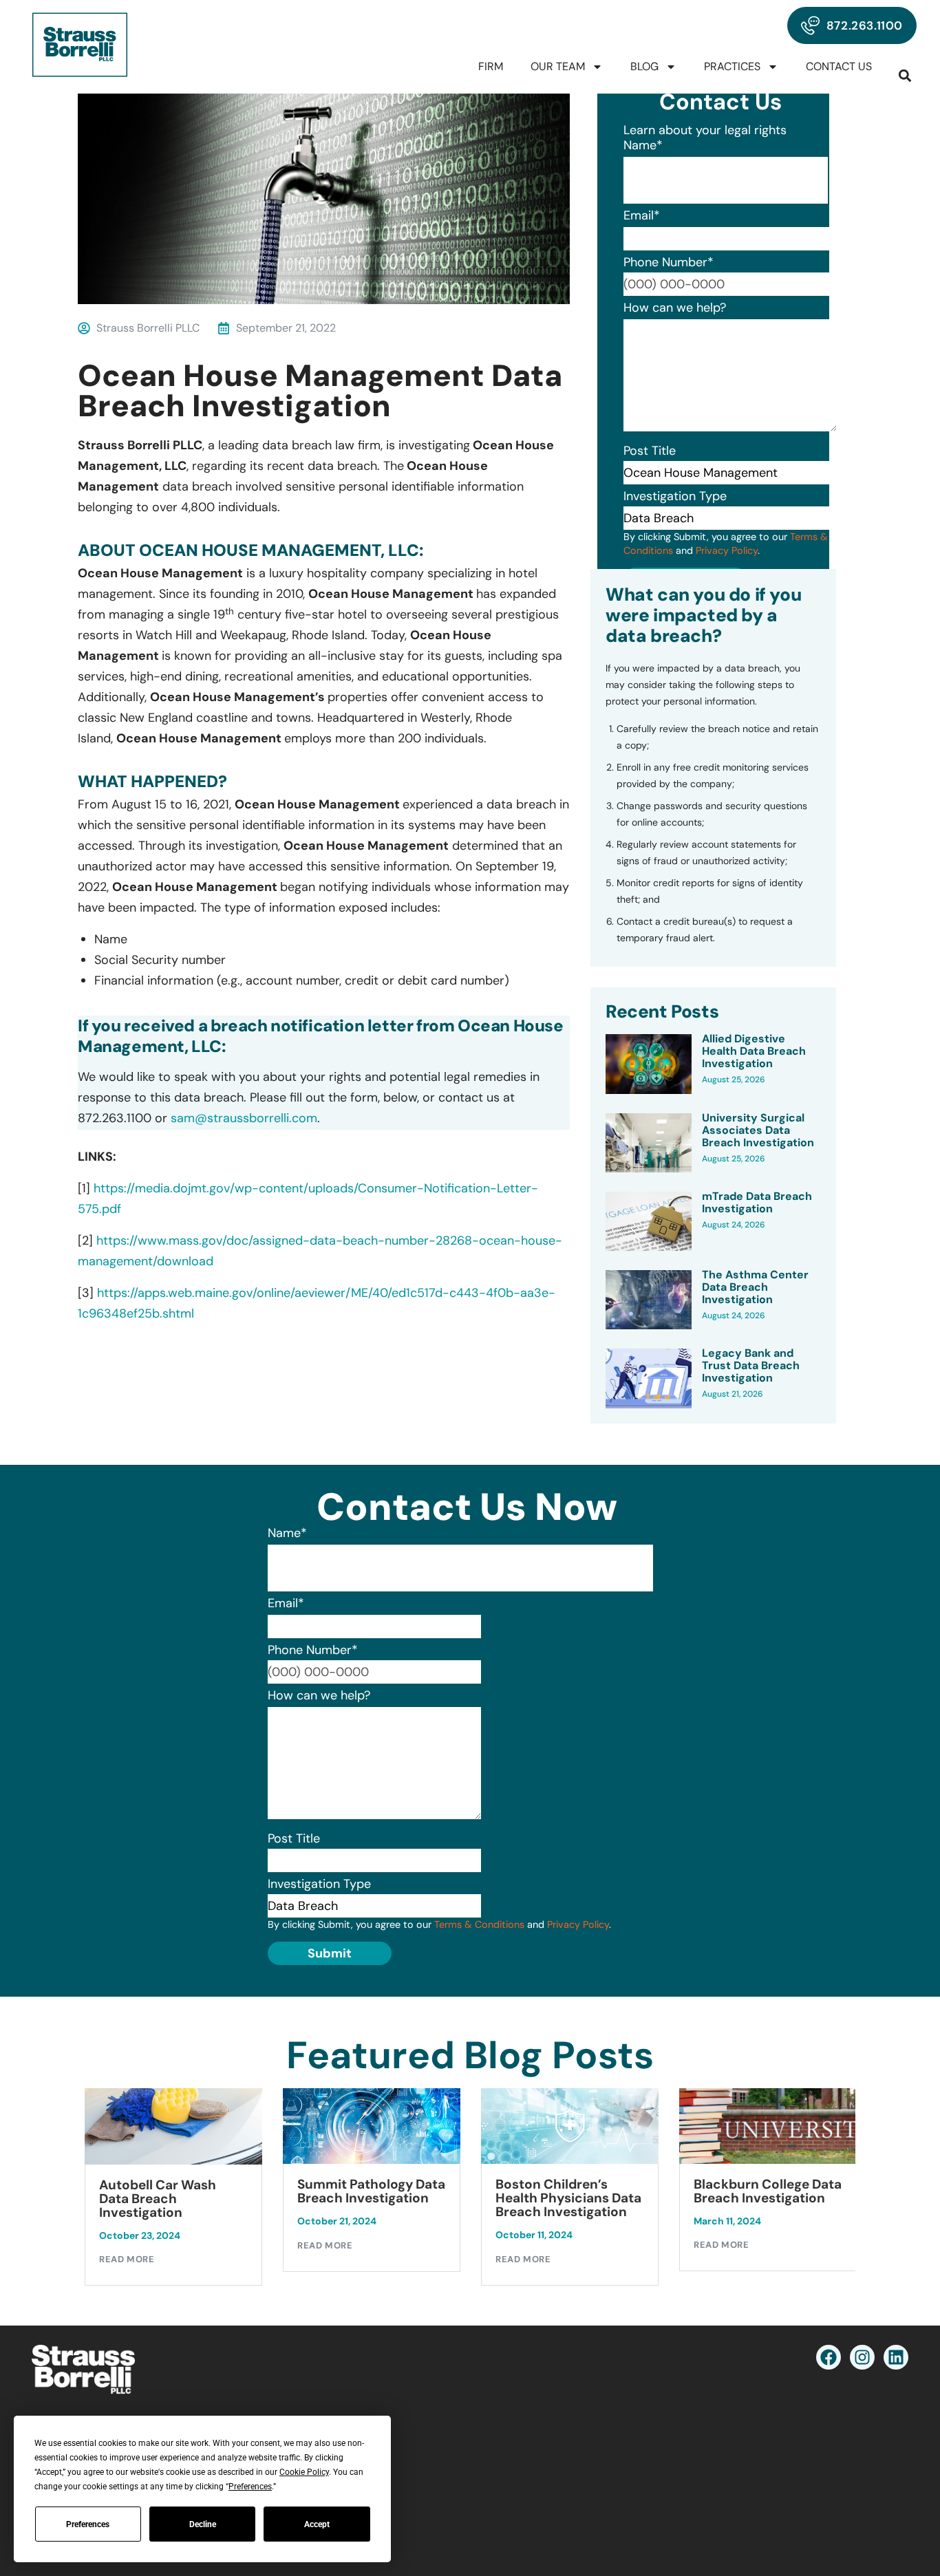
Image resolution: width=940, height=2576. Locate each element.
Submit (330, 1953)
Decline (203, 2524)
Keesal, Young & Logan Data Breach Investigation (848, 2198)
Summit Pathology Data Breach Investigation (257, 2191)
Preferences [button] (250, 2487)
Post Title (650, 451)
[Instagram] (862, 2357)
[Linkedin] (896, 2357)
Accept (317, 2524)
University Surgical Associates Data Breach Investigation (758, 1130)
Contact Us (839, 66)
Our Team (558, 66)
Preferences (88, 2524)
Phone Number (669, 262)
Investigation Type (675, 496)
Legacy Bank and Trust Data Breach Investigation (751, 1366)
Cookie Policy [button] (304, 2472)
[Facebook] (829, 2357)
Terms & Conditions (479, 1924)
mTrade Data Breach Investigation (757, 1203)
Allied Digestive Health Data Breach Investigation (754, 1051)
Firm (491, 66)
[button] (905, 75)
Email (642, 215)
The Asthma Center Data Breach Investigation (755, 1287)
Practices (732, 66)
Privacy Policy (727, 550)
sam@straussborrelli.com (244, 1118)
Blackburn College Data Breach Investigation (653, 2191)
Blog (644, 66)
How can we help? (675, 308)
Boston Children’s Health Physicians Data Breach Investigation (454, 2198)
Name (643, 145)
